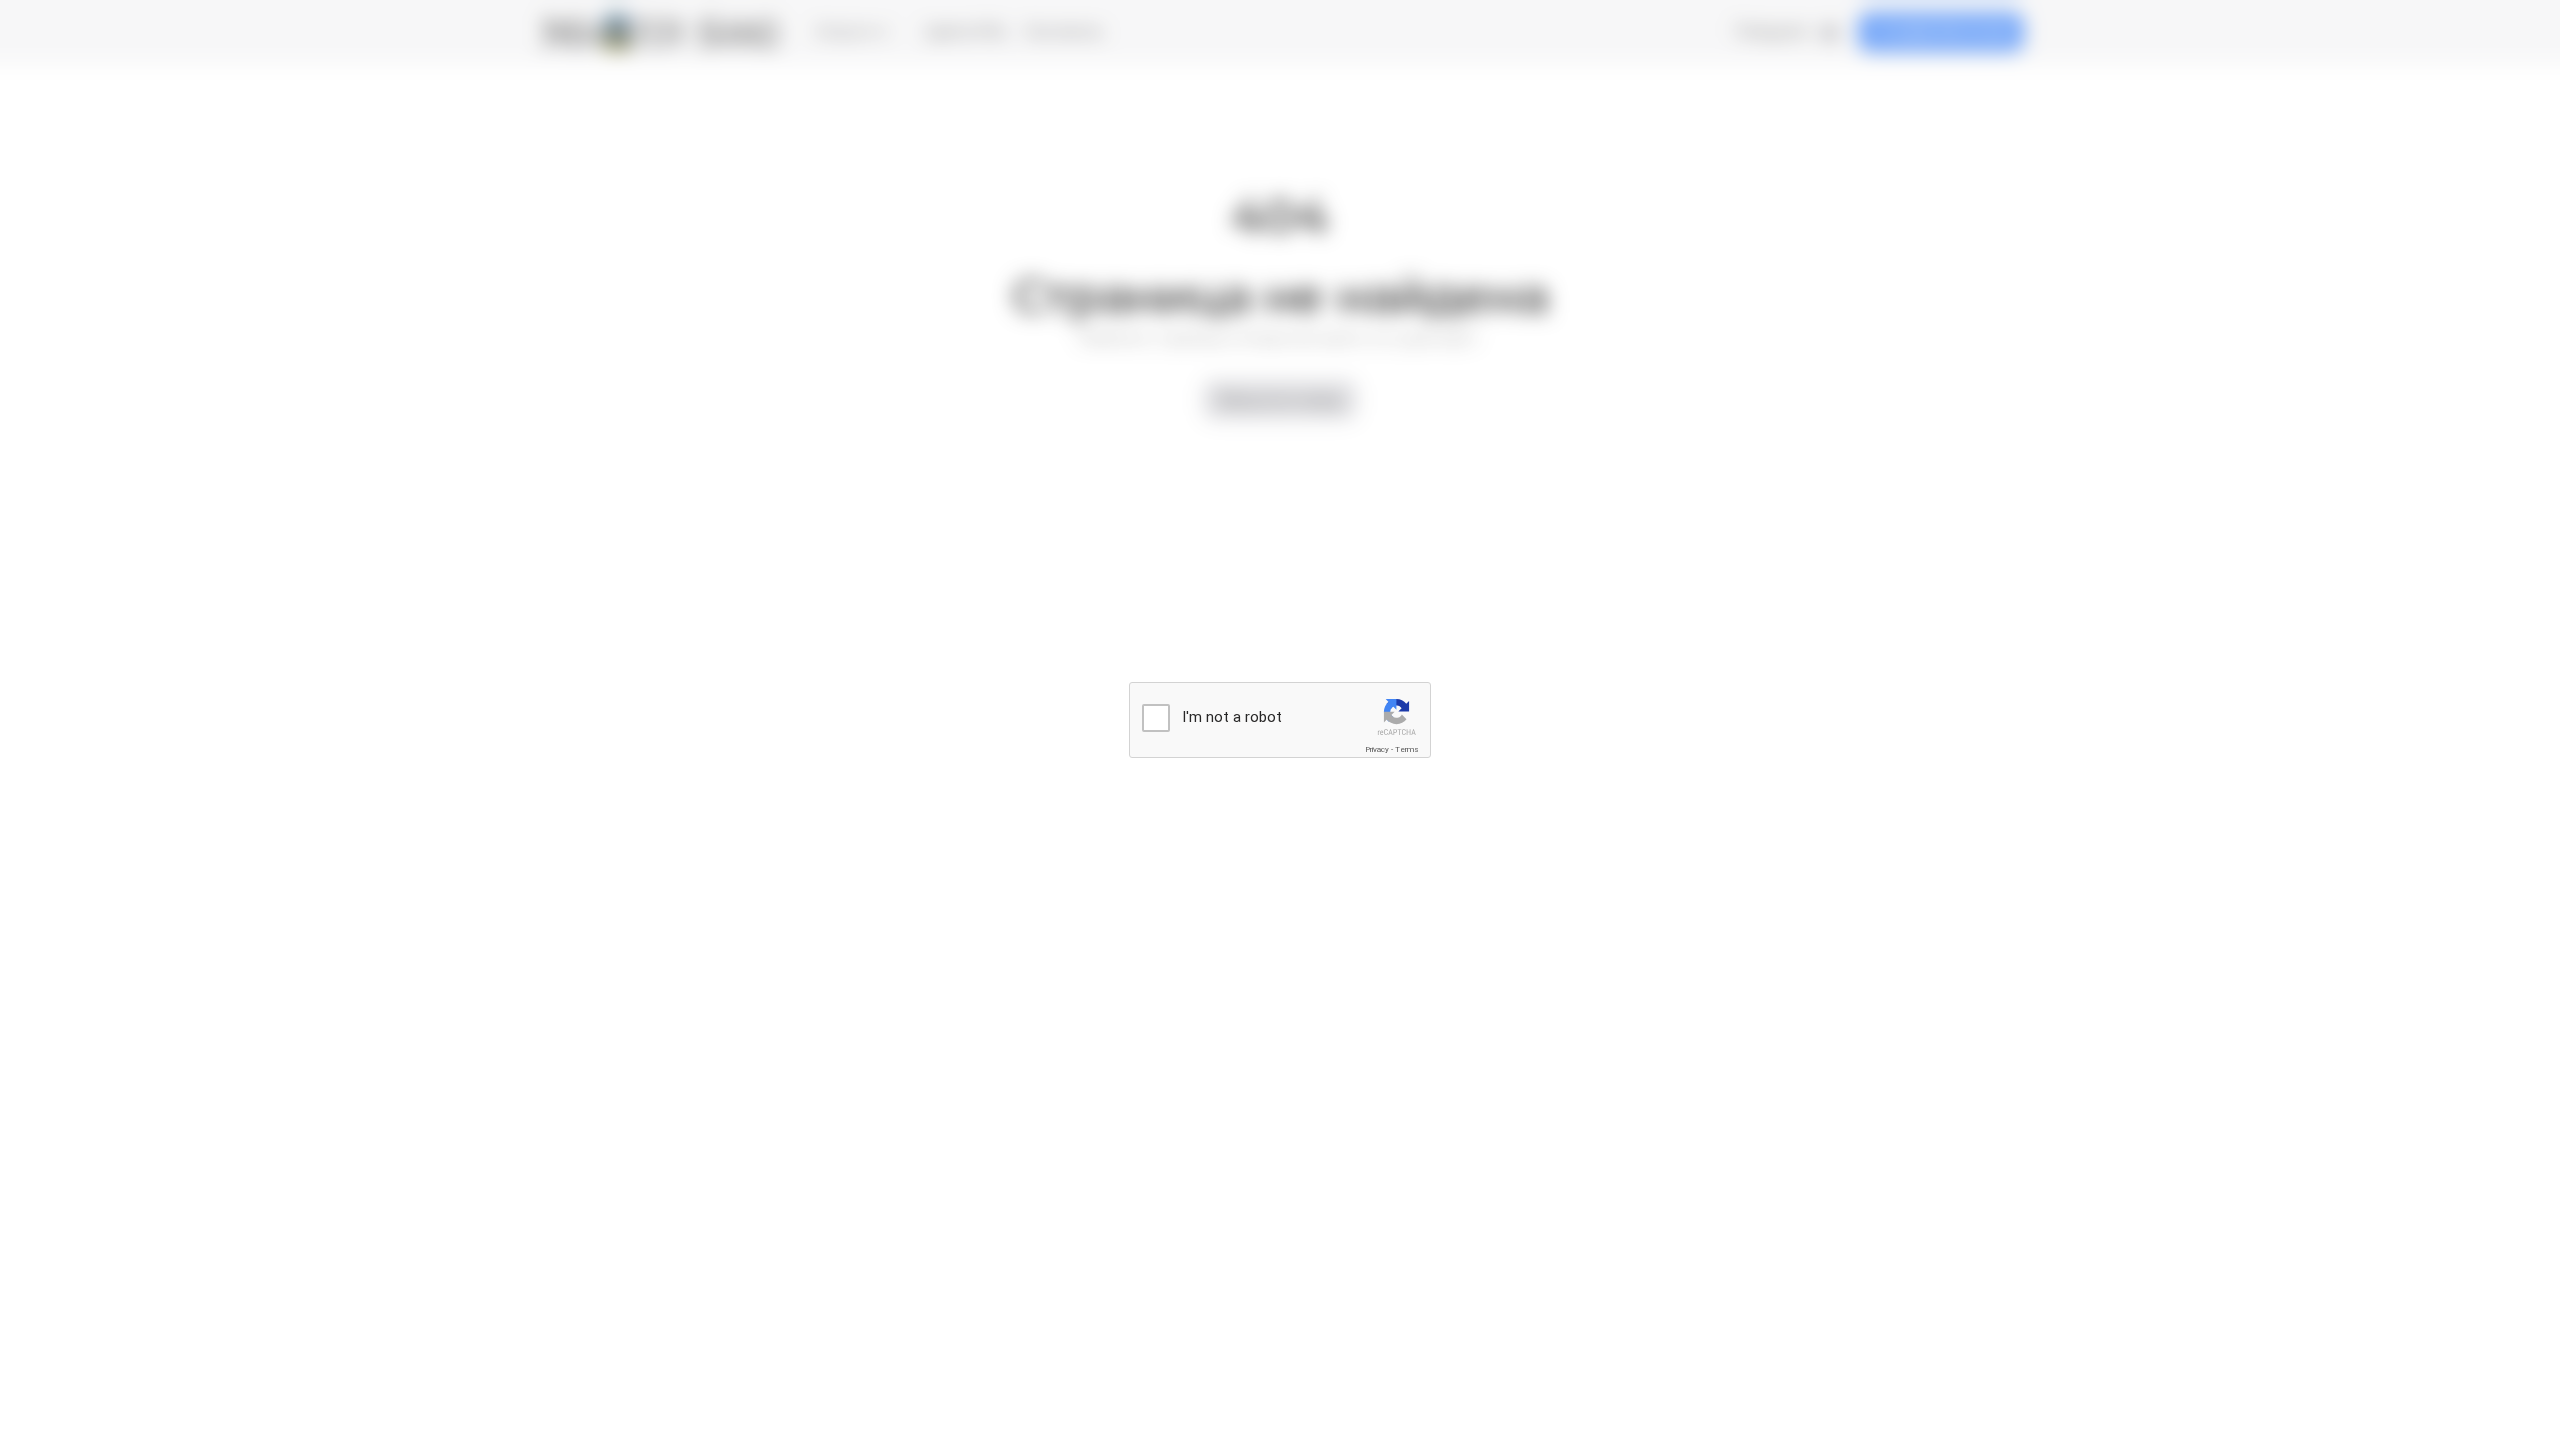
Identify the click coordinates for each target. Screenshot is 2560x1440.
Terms (1407, 749)
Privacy (1377, 749)
